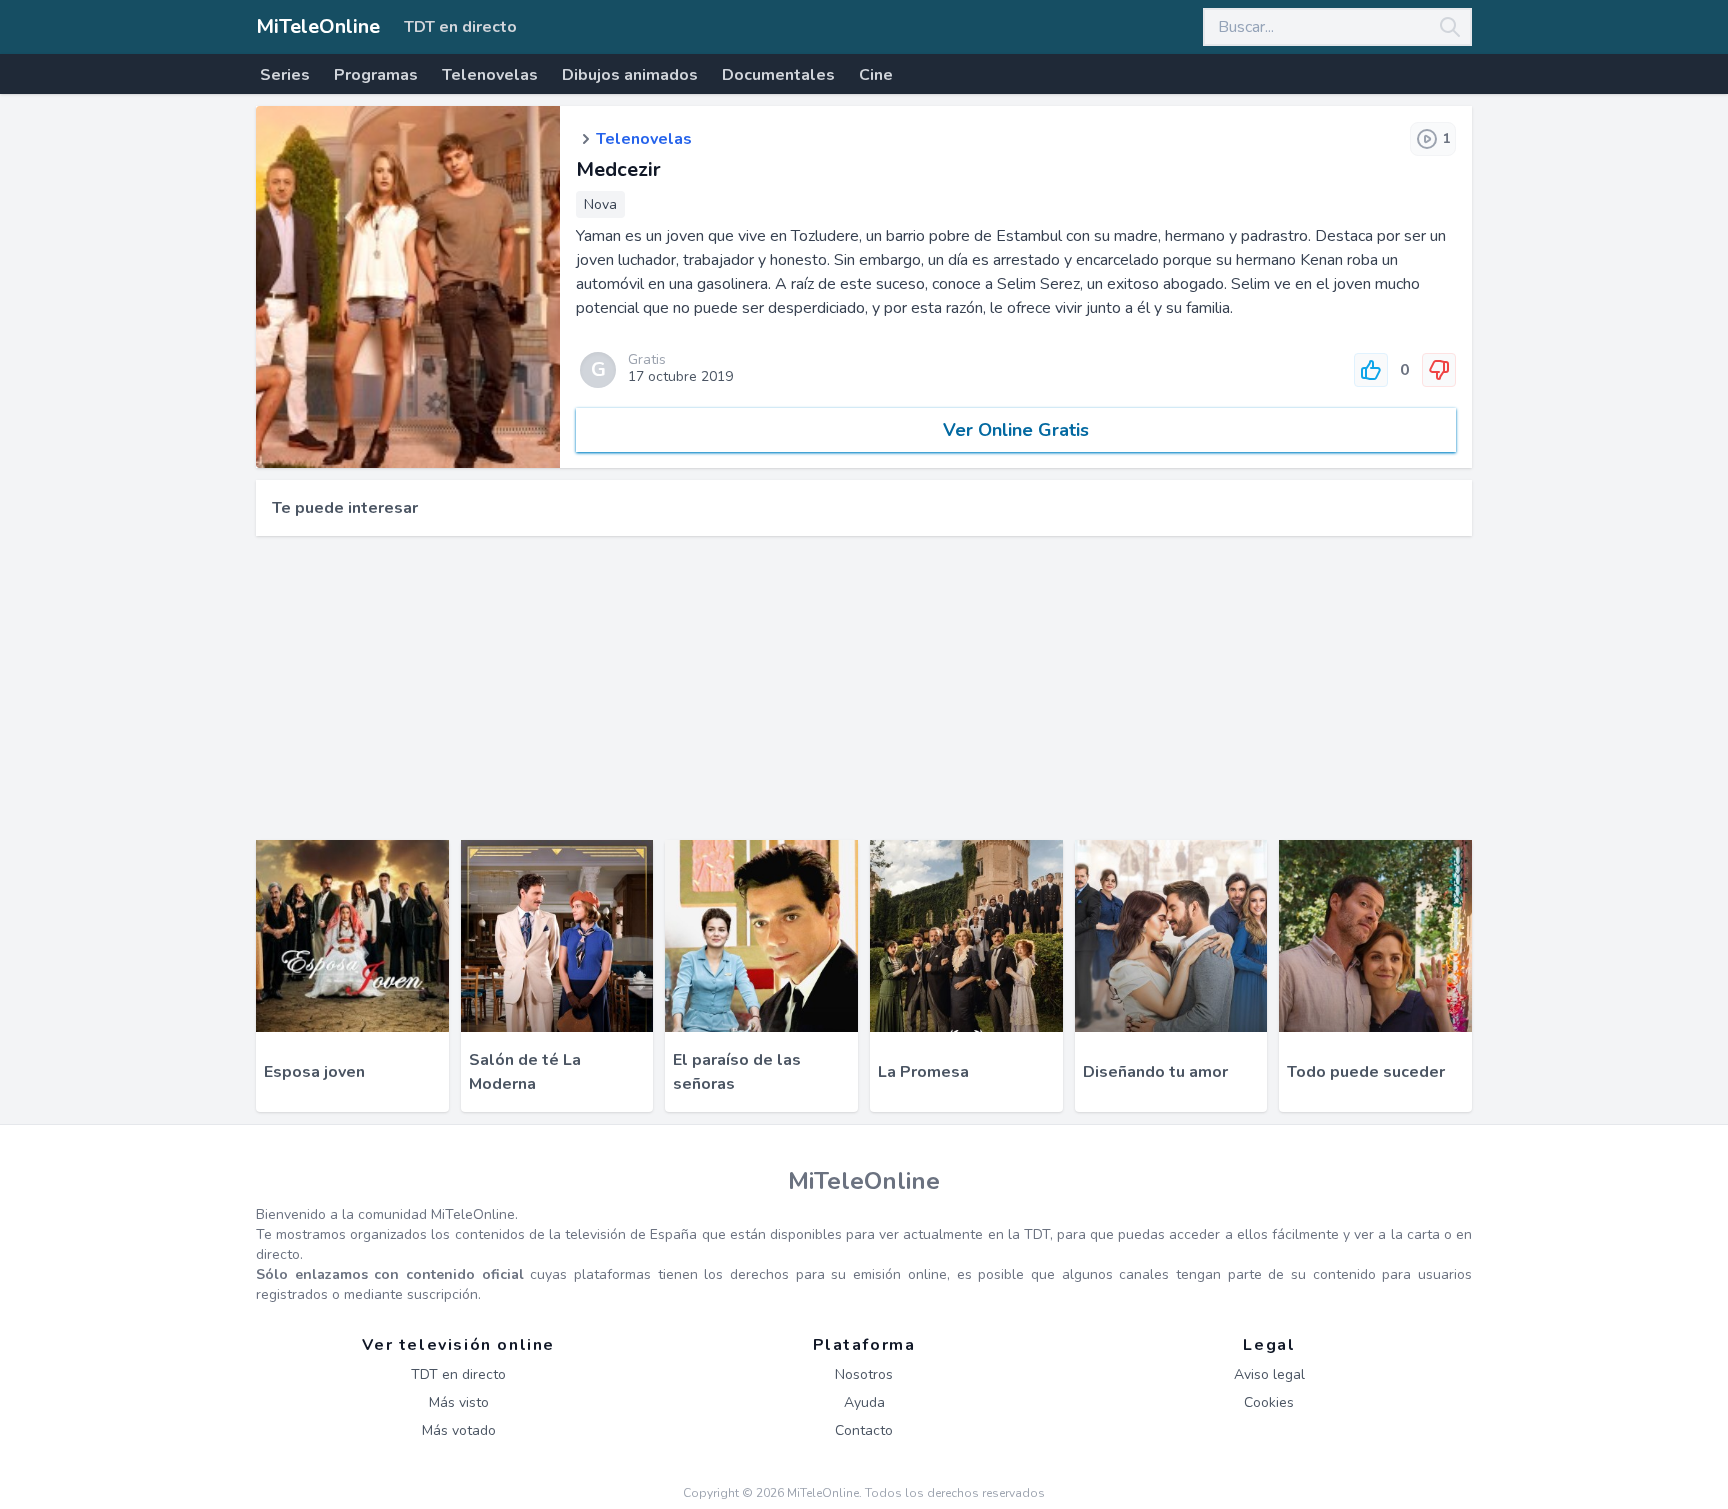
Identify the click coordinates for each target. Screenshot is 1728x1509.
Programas (376, 75)
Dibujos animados (630, 75)
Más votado (459, 1430)
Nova (600, 204)
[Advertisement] (864, 688)
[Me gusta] (1371, 370)
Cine (876, 75)
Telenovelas (490, 75)
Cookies (1269, 1402)
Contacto (864, 1430)
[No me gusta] (1439, 370)
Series (285, 75)
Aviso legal (1269, 1374)
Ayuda (864, 1402)
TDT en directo (460, 27)
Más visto (459, 1402)
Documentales (778, 75)
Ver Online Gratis (1016, 430)
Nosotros (864, 1374)
